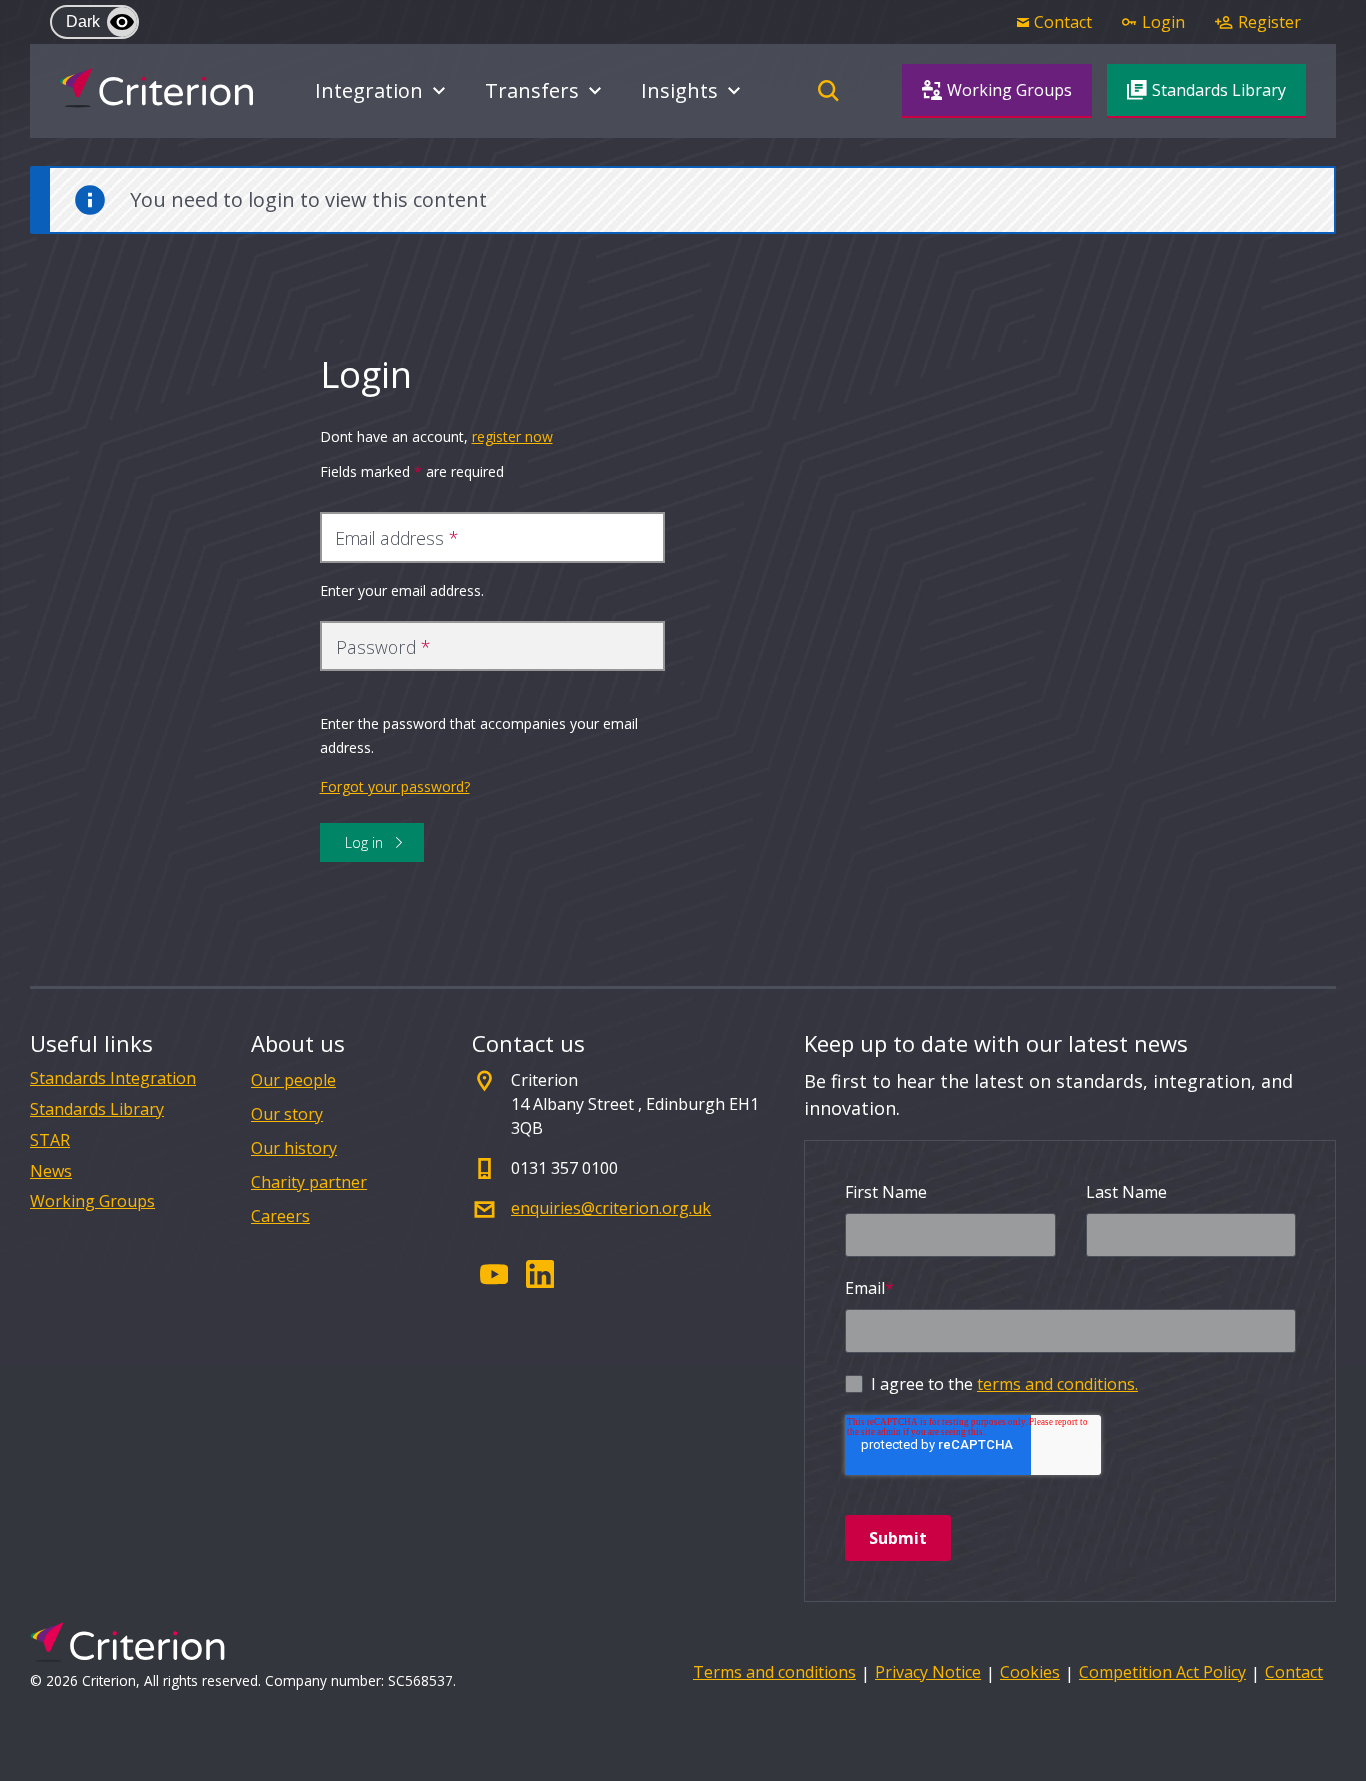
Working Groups (92, 1201)
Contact (1294, 1672)
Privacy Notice (928, 1672)
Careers (280, 1216)
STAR (50, 1140)
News (51, 1171)
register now (512, 436)
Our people (293, 1080)
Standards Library (97, 1109)
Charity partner (309, 1182)
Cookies (1030, 1672)
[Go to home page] (156, 88)
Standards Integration (113, 1078)
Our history (294, 1148)
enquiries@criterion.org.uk (611, 1208)
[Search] (828, 91)
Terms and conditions (774, 1672)
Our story (287, 1114)
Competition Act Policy (1162, 1672)
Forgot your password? (395, 786)
